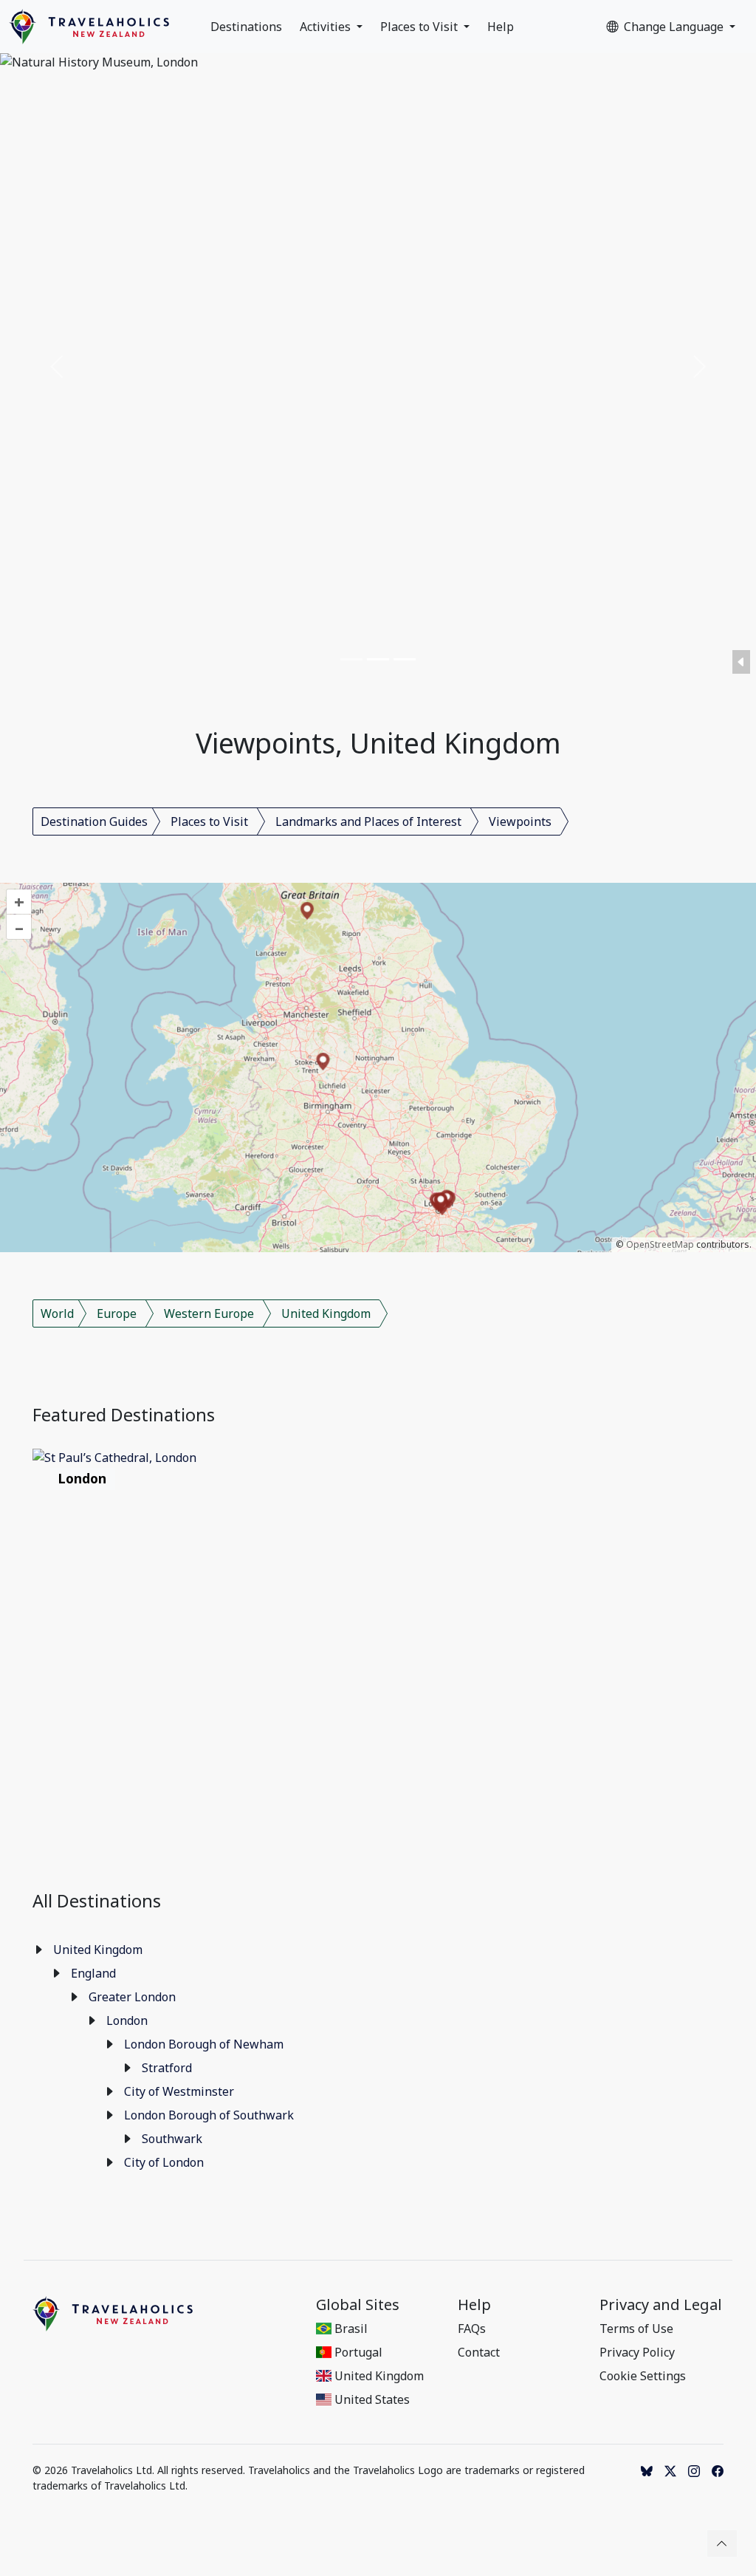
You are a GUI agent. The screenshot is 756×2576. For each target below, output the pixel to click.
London (127, 2020)
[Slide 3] (405, 659)
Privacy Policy (637, 2352)
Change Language (675, 27)
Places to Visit (420, 27)
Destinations (246, 27)
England (93, 1973)
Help (501, 27)
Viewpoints (520, 821)
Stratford (167, 2068)
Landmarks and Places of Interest (368, 821)
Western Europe (209, 1313)
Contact (479, 2352)
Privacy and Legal (661, 2305)
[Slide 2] (378, 659)
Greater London (132, 1997)
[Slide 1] (351, 659)
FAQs (472, 2329)
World (57, 1313)
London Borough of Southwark (209, 2115)
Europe (117, 1313)
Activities (327, 27)
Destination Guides (94, 821)
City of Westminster (179, 2091)
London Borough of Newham (204, 2044)
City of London (164, 2162)
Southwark (172, 2139)
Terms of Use (636, 2329)
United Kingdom (326, 1313)
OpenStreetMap (660, 1244)
